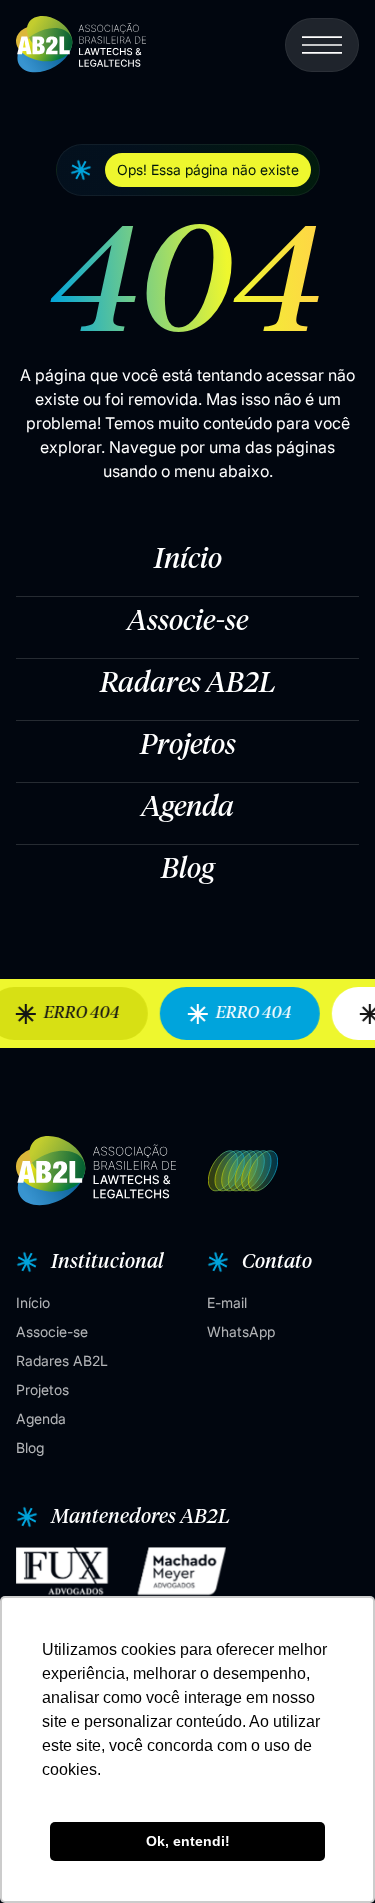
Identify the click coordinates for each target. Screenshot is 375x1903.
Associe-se (187, 622)
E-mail (227, 1302)
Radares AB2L (188, 684)
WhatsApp (241, 1331)
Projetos (188, 746)
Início (188, 560)
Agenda (187, 808)
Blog (187, 870)
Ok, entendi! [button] (188, 1841)
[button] (188, 170)
